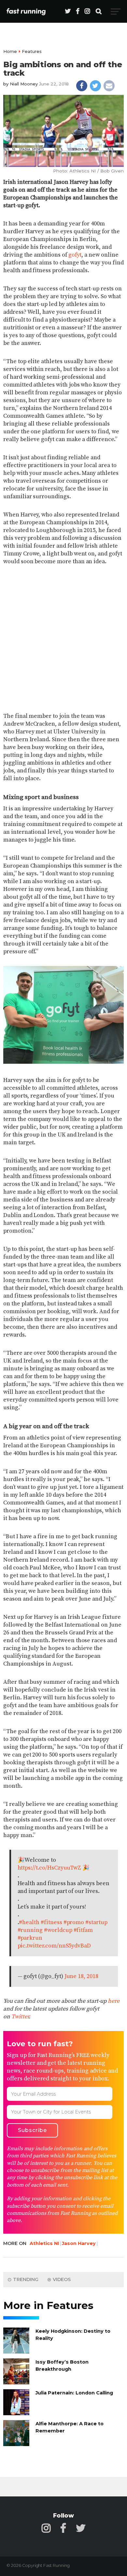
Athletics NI (44, 2243)
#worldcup (58, 1930)
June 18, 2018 (81, 1976)
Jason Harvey (79, 2243)
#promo (74, 1922)
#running (30, 1930)
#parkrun (30, 1938)
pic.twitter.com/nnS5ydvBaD (54, 1946)
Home (10, 51)
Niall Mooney (24, 84)
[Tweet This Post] (95, 86)
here (114, 2001)
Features (32, 51)
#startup (96, 1922)
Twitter (20, 2017)
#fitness (51, 1922)
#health (29, 1922)
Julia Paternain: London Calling (74, 2393)
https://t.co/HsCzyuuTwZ (49, 1868)
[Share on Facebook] (82, 86)
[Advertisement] (63, 639)
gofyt (75, 255)
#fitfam (83, 1930)
